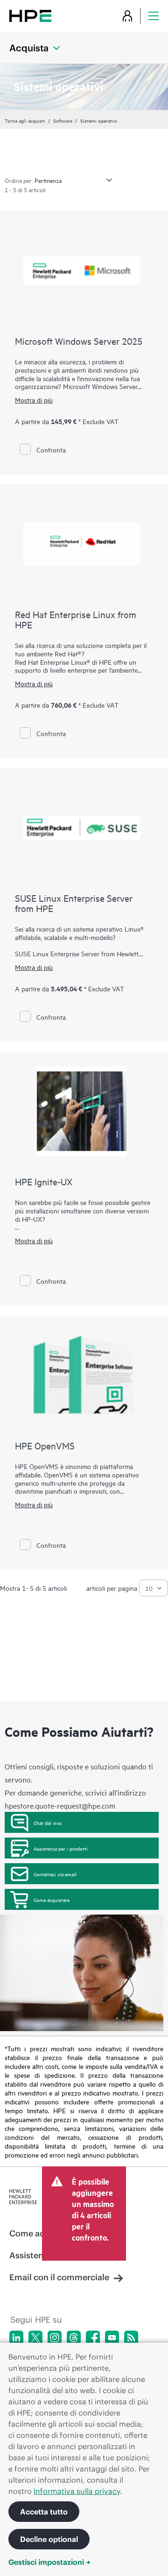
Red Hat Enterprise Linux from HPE (76, 619)
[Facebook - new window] (93, 2338)
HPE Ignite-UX (44, 1181)
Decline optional (49, 2539)
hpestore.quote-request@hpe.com (60, 1805)
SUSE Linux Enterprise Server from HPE (74, 903)
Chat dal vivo (48, 1823)
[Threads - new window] (74, 2338)
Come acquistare (52, 1900)
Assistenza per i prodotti (61, 1848)
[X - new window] (35, 2338)
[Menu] (154, 16)
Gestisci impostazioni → (49, 2562)
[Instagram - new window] (55, 2338)
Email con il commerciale (59, 2277)
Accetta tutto (44, 2512)
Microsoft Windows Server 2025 (79, 341)
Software (63, 120)
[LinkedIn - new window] (16, 2338)
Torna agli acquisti (25, 120)
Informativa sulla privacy (77, 2491)
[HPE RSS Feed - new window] (131, 2338)
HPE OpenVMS (45, 1445)
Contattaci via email (55, 1874)
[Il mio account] (127, 16)
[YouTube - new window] (112, 2338)
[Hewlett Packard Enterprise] (30, 16)
